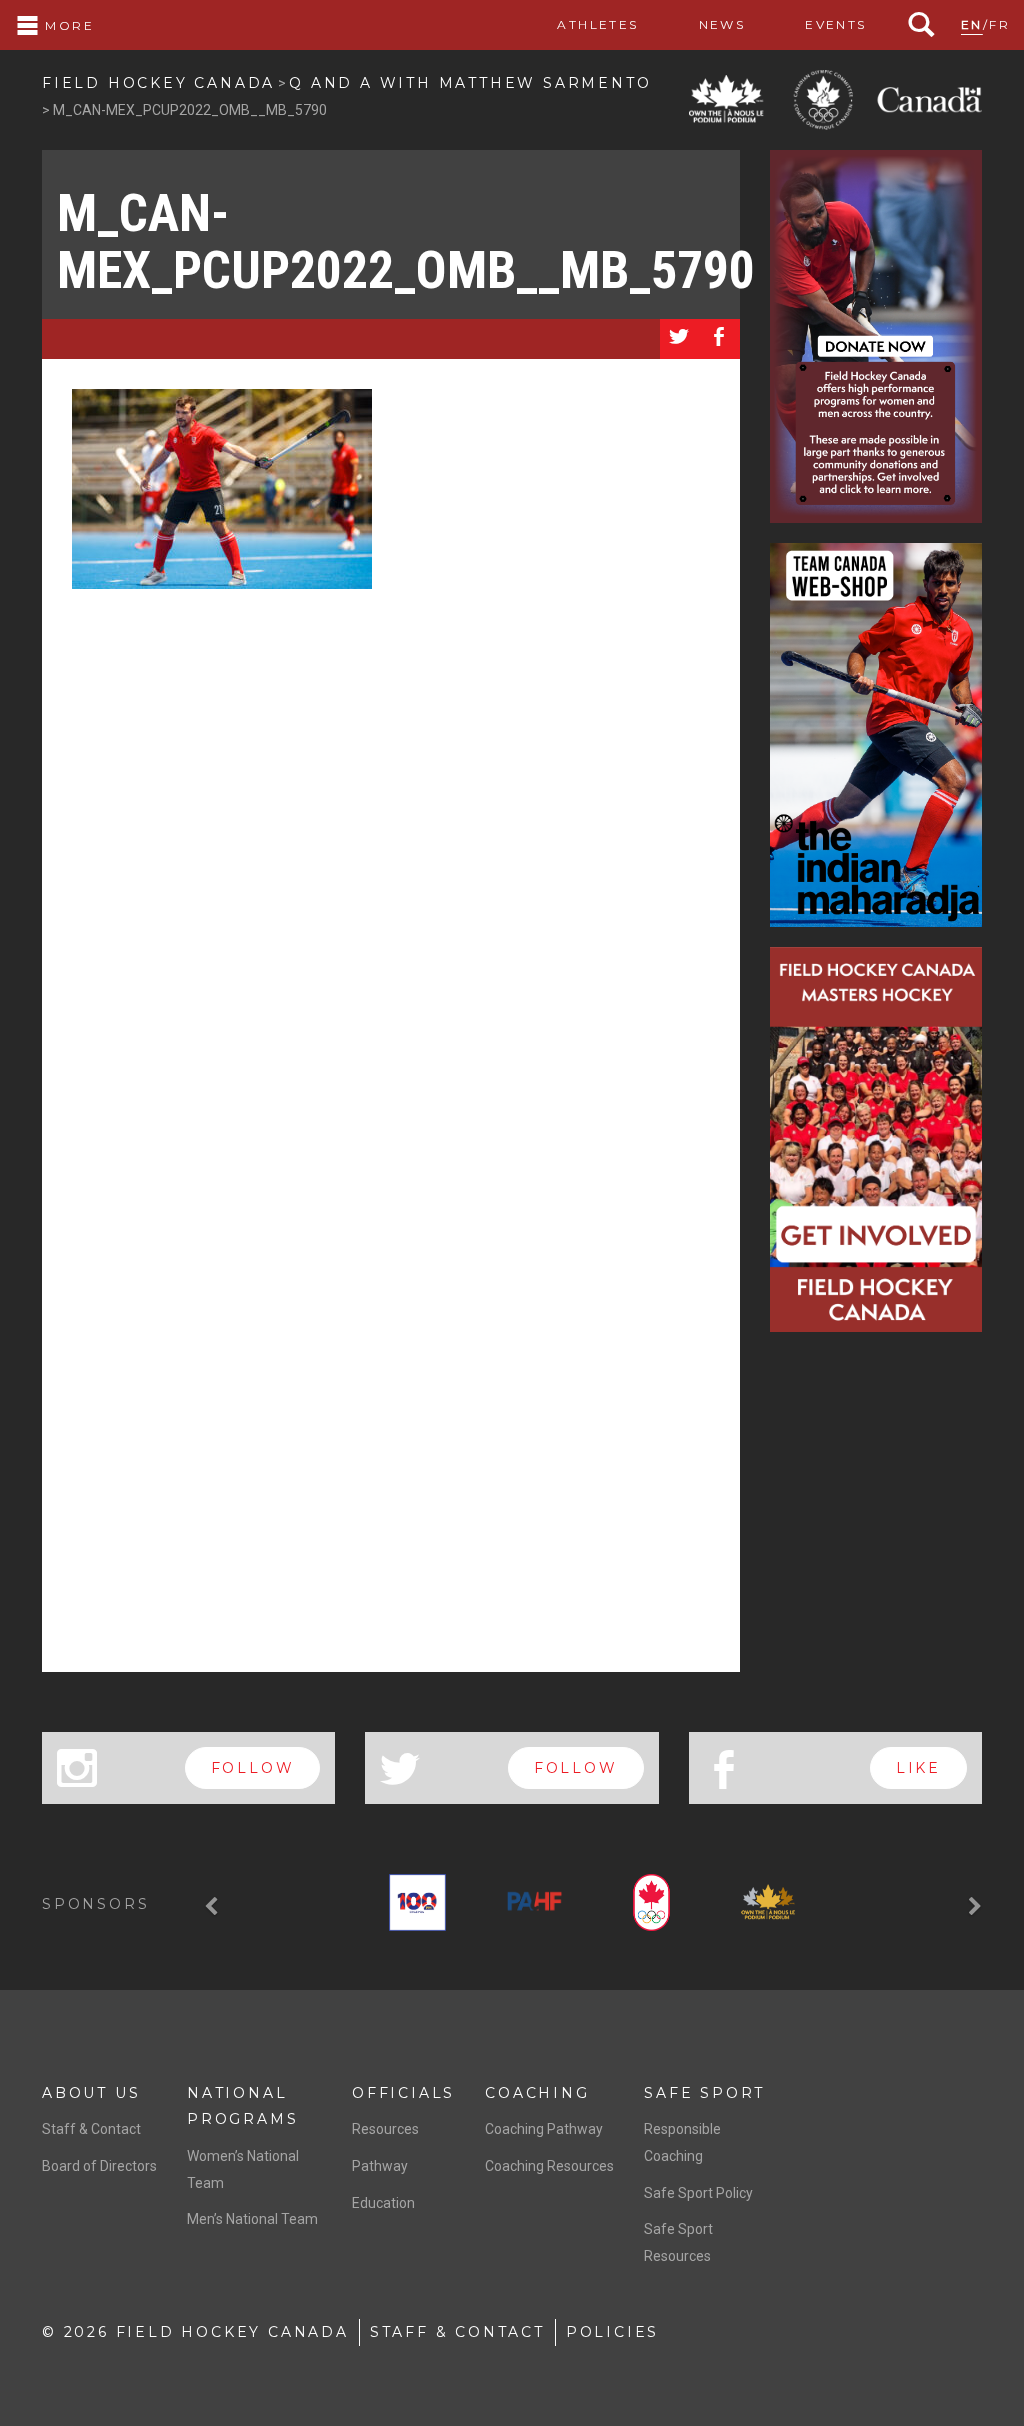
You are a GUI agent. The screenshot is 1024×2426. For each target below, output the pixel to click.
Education (383, 2203)
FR (999, 24)
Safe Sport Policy (698, 2193)
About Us (91, 2093)
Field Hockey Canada (158, 83)
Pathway (380, 2166)
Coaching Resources (549, 2166)
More (67, 25)
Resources (385, 2129)
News (722, 24)
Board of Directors (99, 2166)
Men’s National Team (252, 2219)
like (918, 1768)
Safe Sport (704, 2093)
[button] (214, 1906)
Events (835, 24)
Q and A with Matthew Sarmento (470, 83)
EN (972, 24)
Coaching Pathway (544, 2129)
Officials (403, 2093)
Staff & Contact (91, 2129)
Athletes (597, 24)
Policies (612, 2332)
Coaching (537, 2093)
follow (253, 1768)
